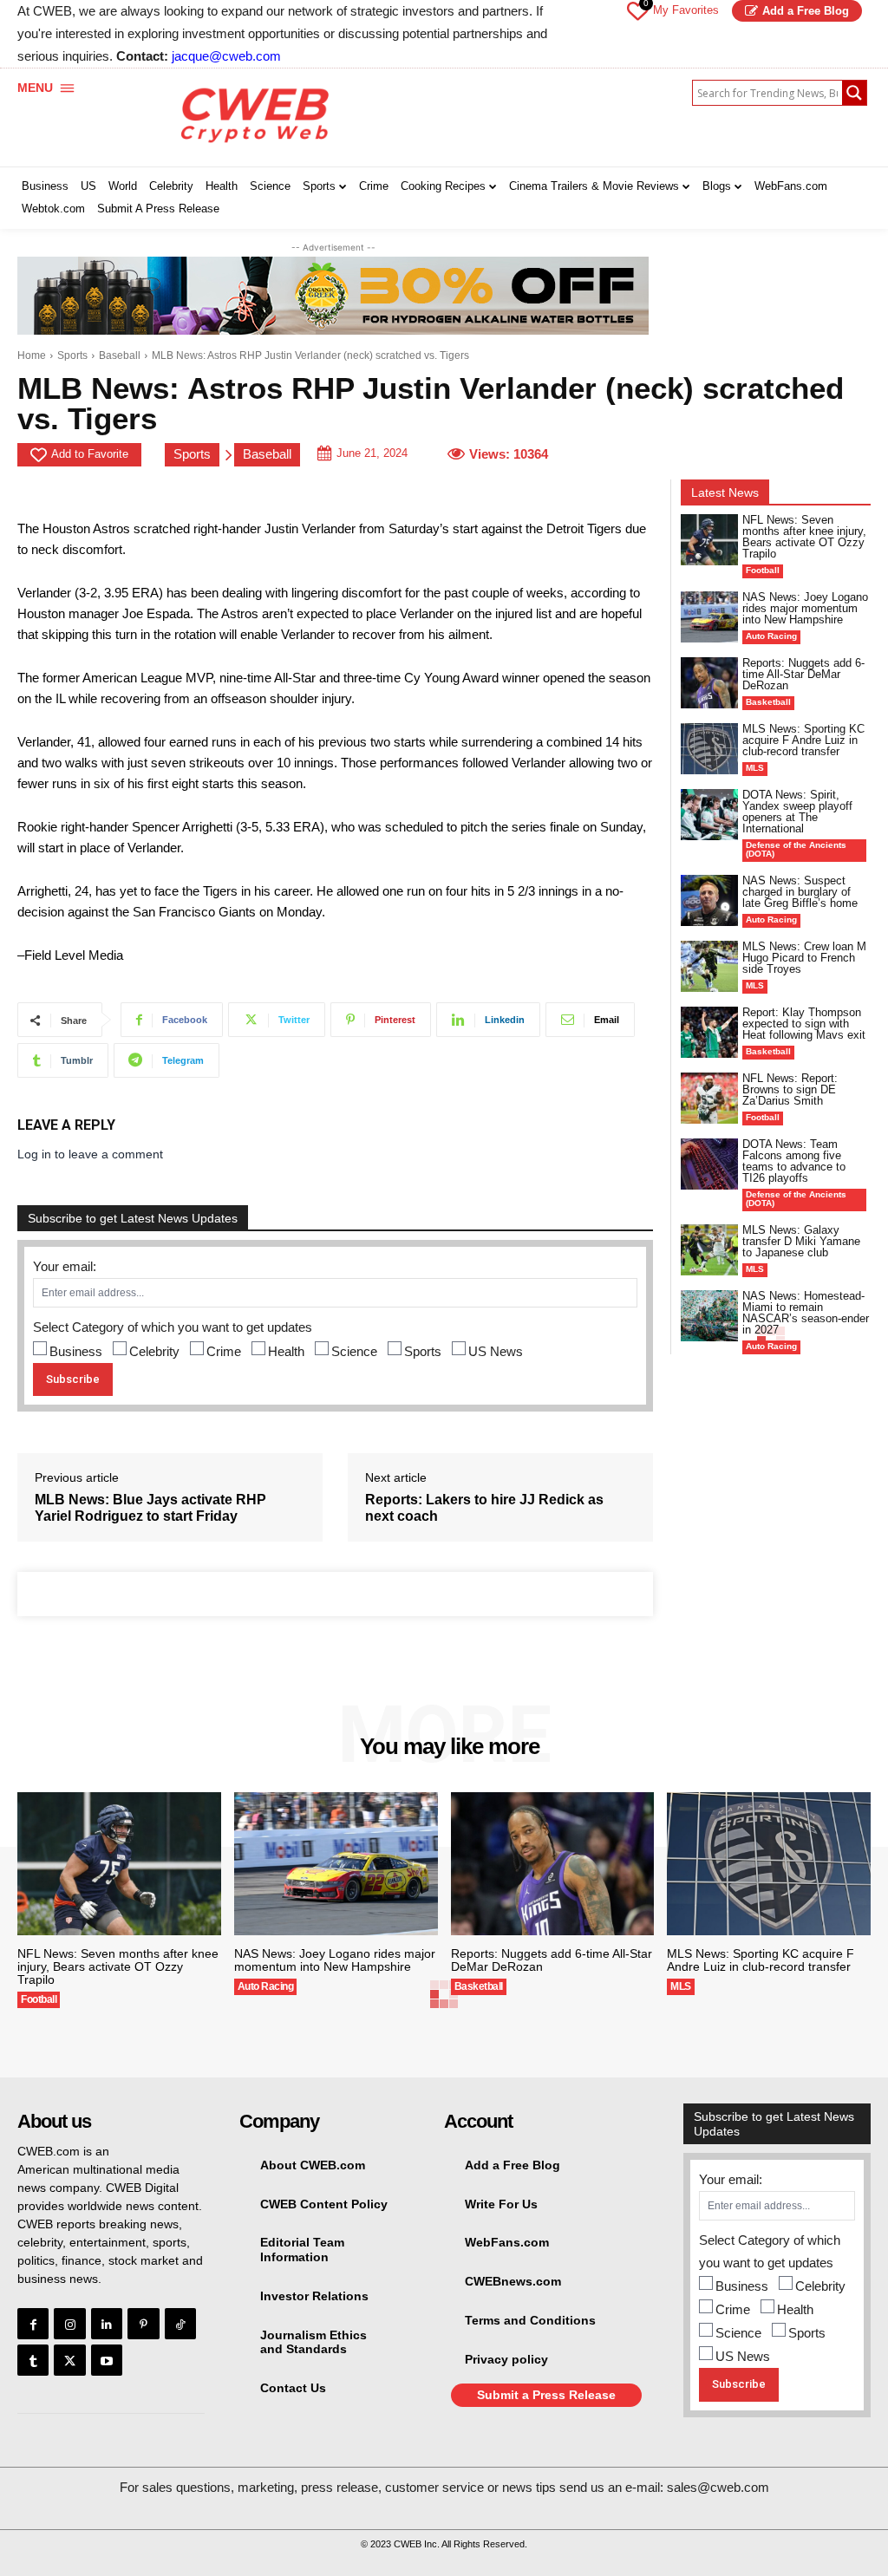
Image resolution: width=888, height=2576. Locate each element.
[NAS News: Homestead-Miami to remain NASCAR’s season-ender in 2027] (709, 1316)
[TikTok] (180, 2324)
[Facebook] (33, 2324)
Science (354, 1351)
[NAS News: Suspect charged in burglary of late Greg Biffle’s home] (709, 900)
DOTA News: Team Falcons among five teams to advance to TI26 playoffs (794, 1161)
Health (286, 1351)
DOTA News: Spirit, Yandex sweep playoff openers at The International (797, 812)
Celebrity (154, 1351)
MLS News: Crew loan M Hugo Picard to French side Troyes (804, 958)
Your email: (65, 1266)
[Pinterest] (143, 2324)
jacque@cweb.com (226, 56)
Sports (72, 355)
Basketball (768, 702)
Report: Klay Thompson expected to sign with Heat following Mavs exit (804, 1024)
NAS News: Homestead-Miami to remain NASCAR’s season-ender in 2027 (806, 1313)
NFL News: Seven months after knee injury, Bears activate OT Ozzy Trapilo (804, 537)
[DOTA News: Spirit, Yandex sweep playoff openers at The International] (709, 815)
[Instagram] (69, 2324)
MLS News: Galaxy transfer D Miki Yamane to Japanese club (801, 1241)
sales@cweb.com (718, 2487)
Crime (224, 1351)
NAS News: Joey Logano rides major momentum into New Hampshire (805, 608)
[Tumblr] (33, 2360)
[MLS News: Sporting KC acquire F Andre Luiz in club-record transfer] (709, 749)
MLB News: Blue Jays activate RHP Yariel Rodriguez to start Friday (150, 1508)
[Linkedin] (107, 2324)
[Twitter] (69, 2360)
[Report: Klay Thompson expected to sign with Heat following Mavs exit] (709, 1032)
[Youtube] (107, 2360)
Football (763, 570)
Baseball (120, 355)
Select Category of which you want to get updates (173, 1327)
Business (76, 1351)
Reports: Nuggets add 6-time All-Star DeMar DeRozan (803, 674)
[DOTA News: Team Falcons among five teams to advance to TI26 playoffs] (709, 1164)
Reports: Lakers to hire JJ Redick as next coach (484, 1508)
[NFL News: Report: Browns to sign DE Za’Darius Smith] (709, 1098)
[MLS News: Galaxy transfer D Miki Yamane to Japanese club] (709, 1250)
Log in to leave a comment (90, 1154)
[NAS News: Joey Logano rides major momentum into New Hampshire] (709, 617)
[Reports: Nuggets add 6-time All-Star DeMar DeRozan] (709, 683)
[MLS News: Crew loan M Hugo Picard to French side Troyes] (709, 966)
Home (32, 355)
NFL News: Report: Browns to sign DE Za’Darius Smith (790, 1089)
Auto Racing (771, 636)
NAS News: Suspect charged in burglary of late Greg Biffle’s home (800, 892)
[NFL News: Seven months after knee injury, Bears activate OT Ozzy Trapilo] (709, 540)
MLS (755, 768)
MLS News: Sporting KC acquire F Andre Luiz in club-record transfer (803, 740)
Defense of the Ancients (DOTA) (796, 849)
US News (496, 1351)
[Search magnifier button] (854, 93)
